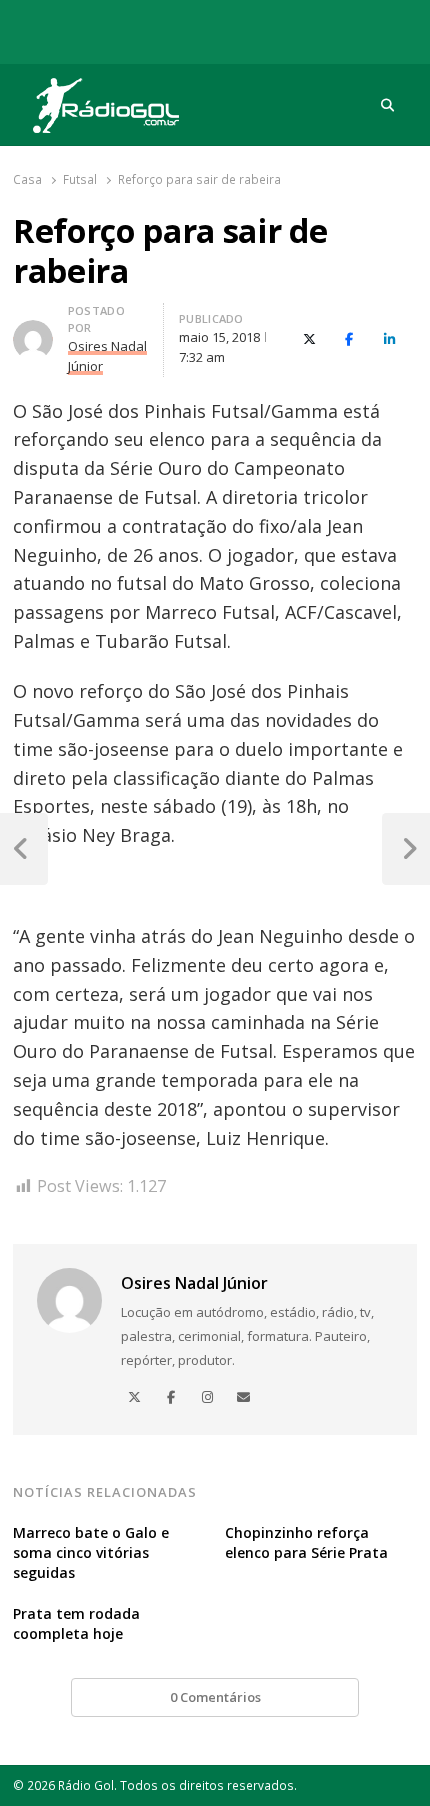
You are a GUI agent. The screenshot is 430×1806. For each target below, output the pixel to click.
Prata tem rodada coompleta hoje (76, 1623)
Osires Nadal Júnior (194, 1283)
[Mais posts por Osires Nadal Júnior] (33, 332)
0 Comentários (215, 1697)
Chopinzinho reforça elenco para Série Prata (306, 1542)
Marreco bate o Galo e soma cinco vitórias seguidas (91, 1552)
